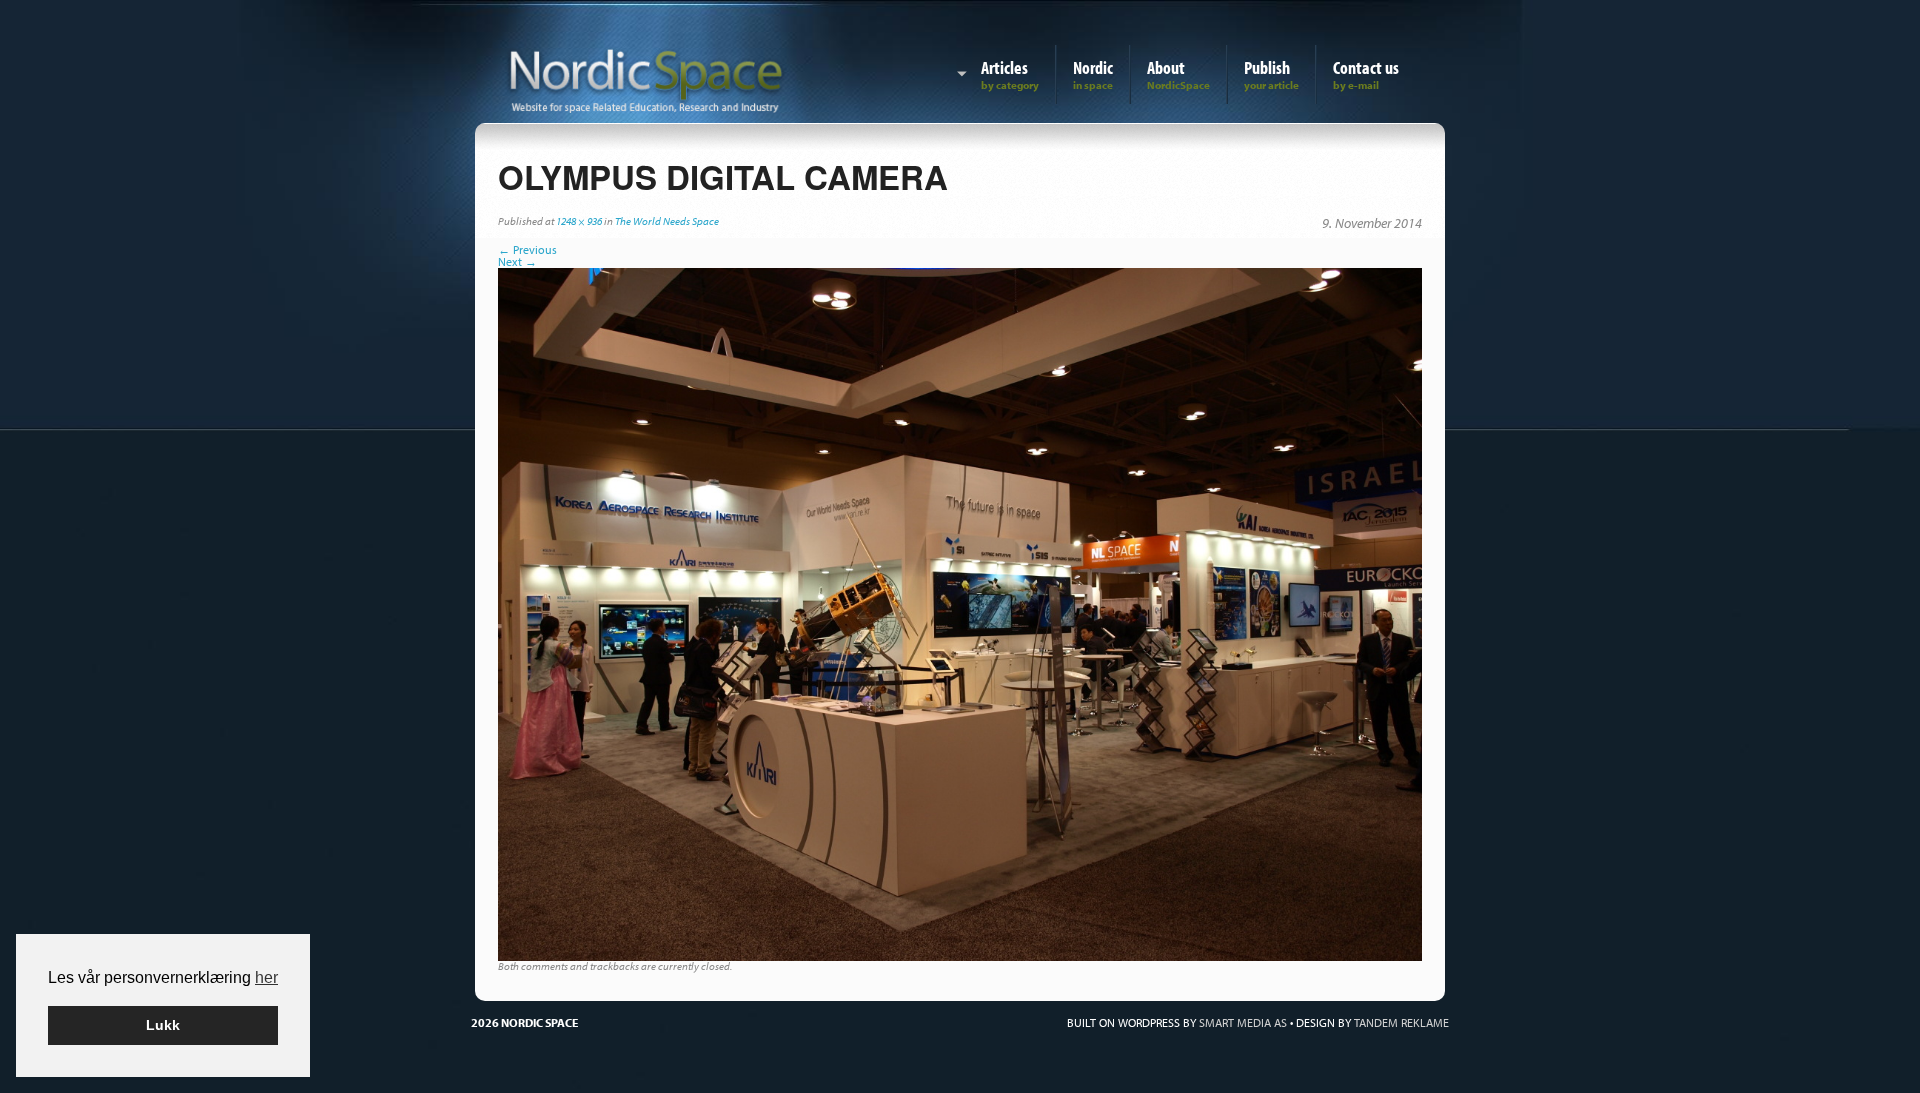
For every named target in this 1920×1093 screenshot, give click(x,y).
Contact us (1366, 67)
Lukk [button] (163, 1025)
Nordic (1093, 67)
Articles (1004, 67)
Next (517, 261)
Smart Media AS (1243, 1022)
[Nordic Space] (646, 77)
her (266, 977)
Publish (1267, 67)
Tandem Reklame (1401, 1022)
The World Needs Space (667, 221)
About (1166, 67)
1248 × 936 (579, 221)
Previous (527, 249)
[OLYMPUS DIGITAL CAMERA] (960, 612)
